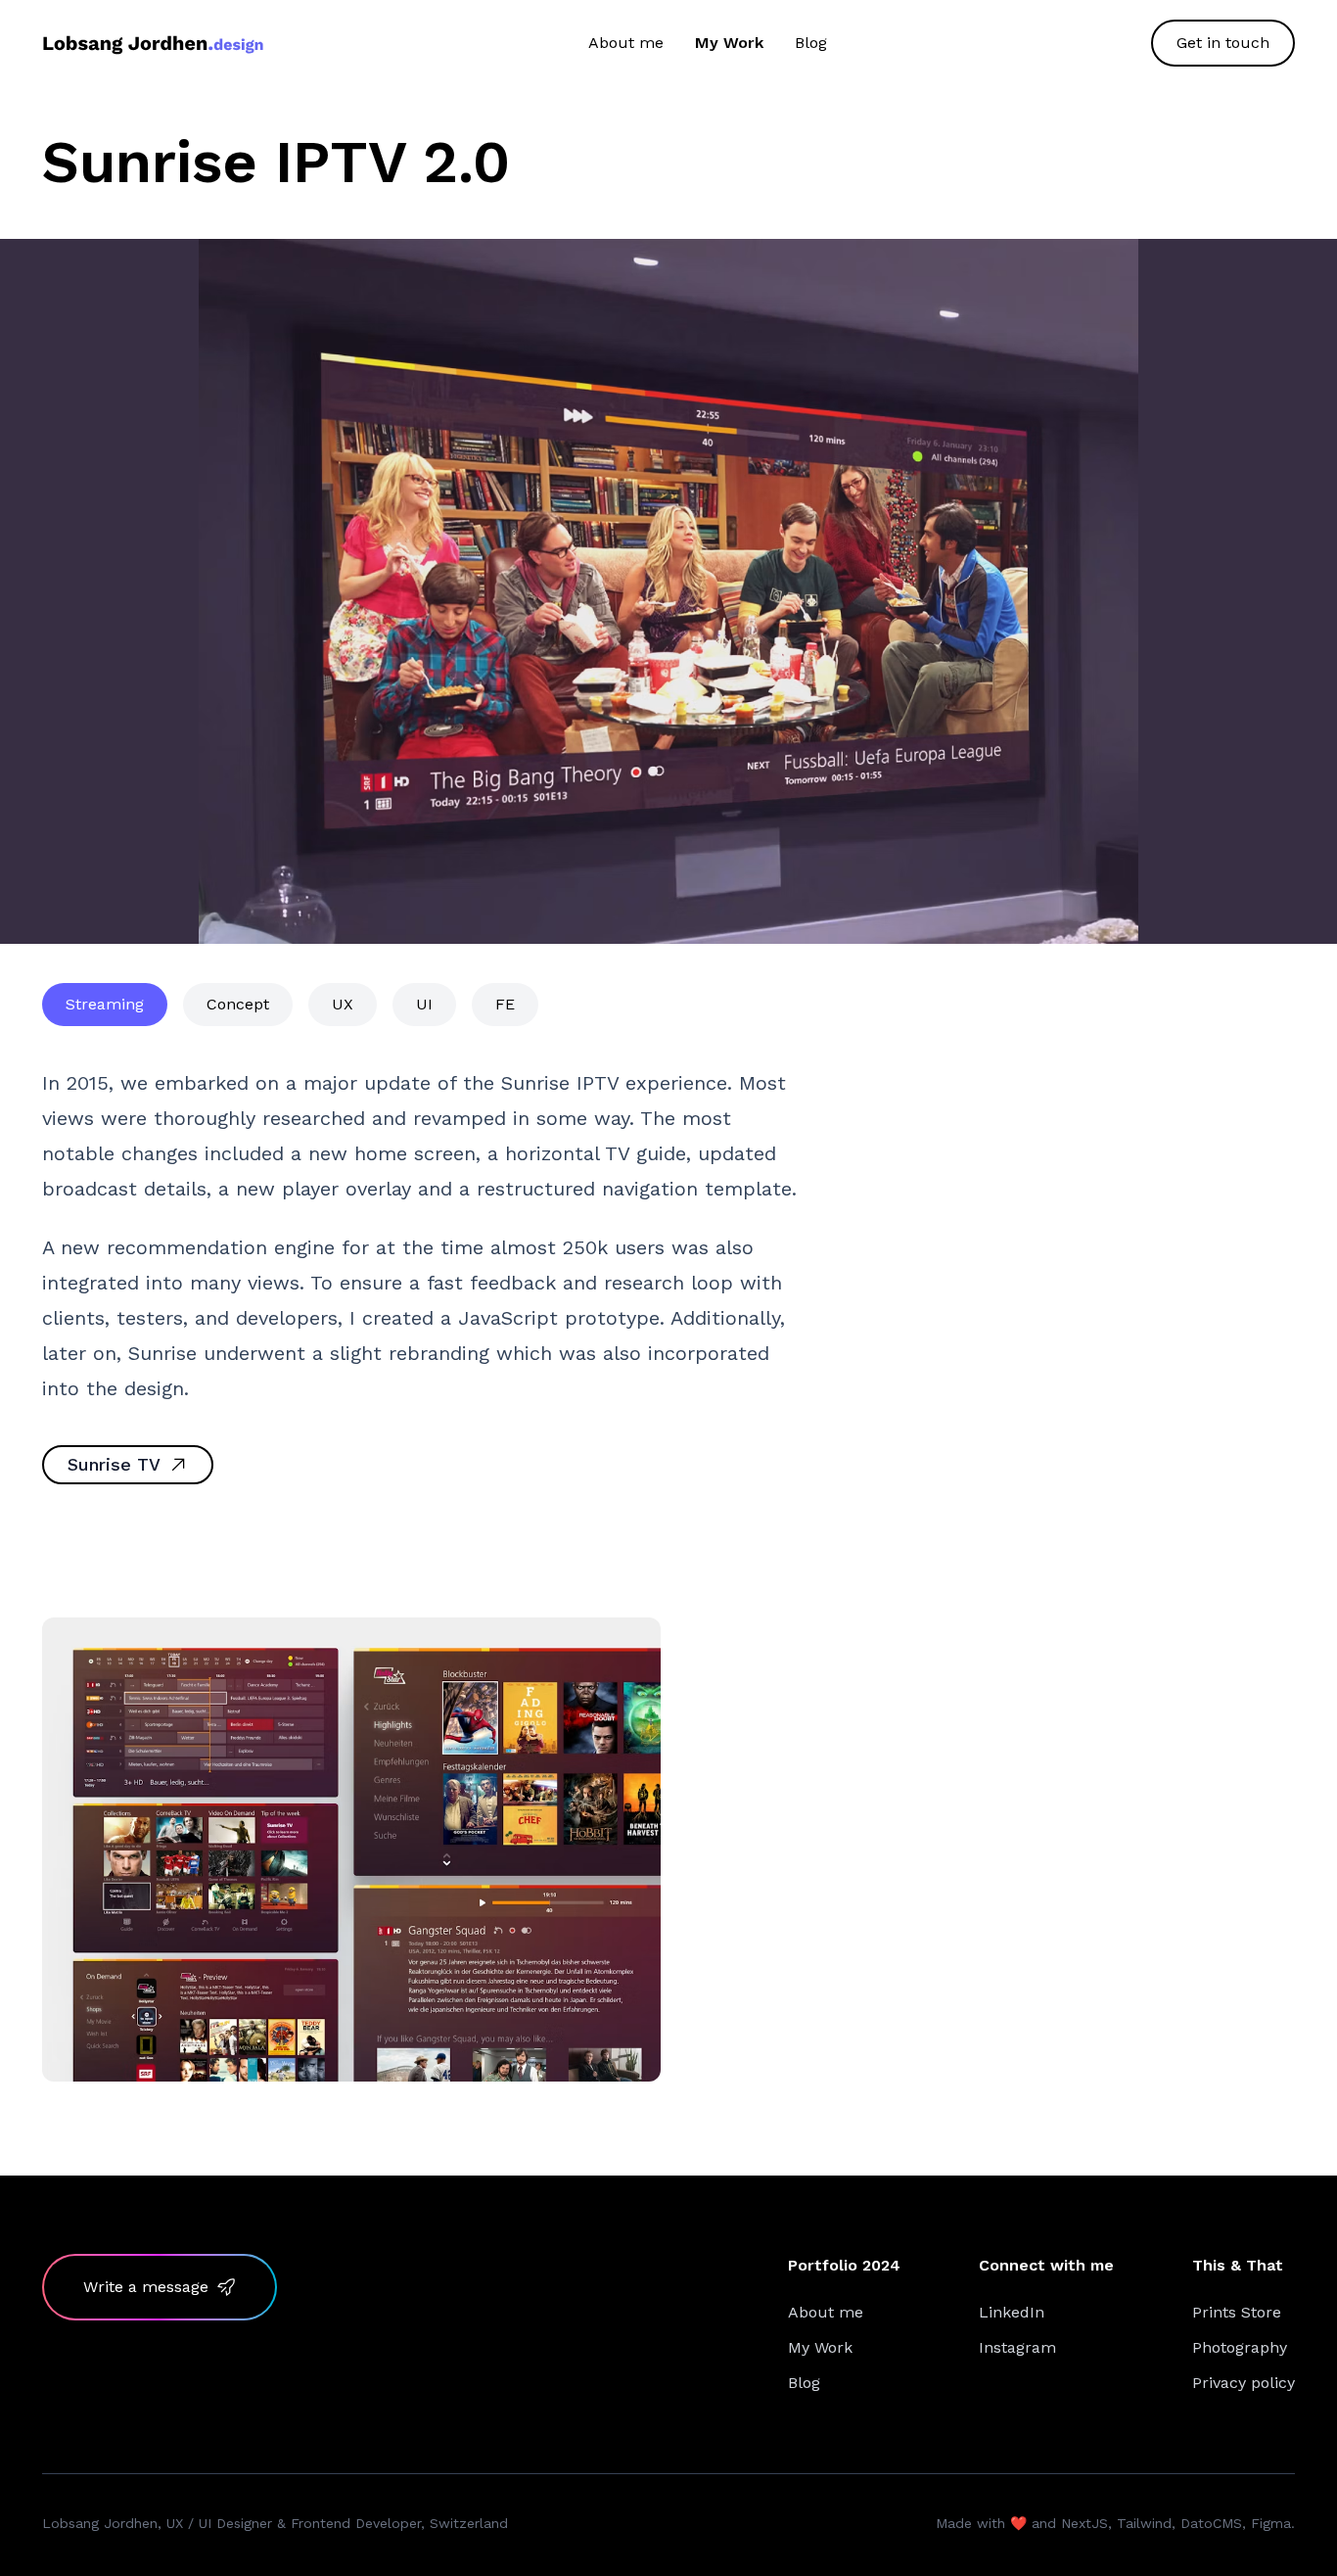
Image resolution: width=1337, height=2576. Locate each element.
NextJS (1084, 2523)
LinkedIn (1012, 2312)
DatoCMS (1211, 2523)
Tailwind (1144, 2523)
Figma (1271, 2523)
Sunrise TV (114, 1464)
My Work (729, 43)
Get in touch (1223, 43)
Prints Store (1237, 2312)
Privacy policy (1244, 2383)
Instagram (1017, 2347)
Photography (1240, 2347)
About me (626, 43)
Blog (811, 43)
